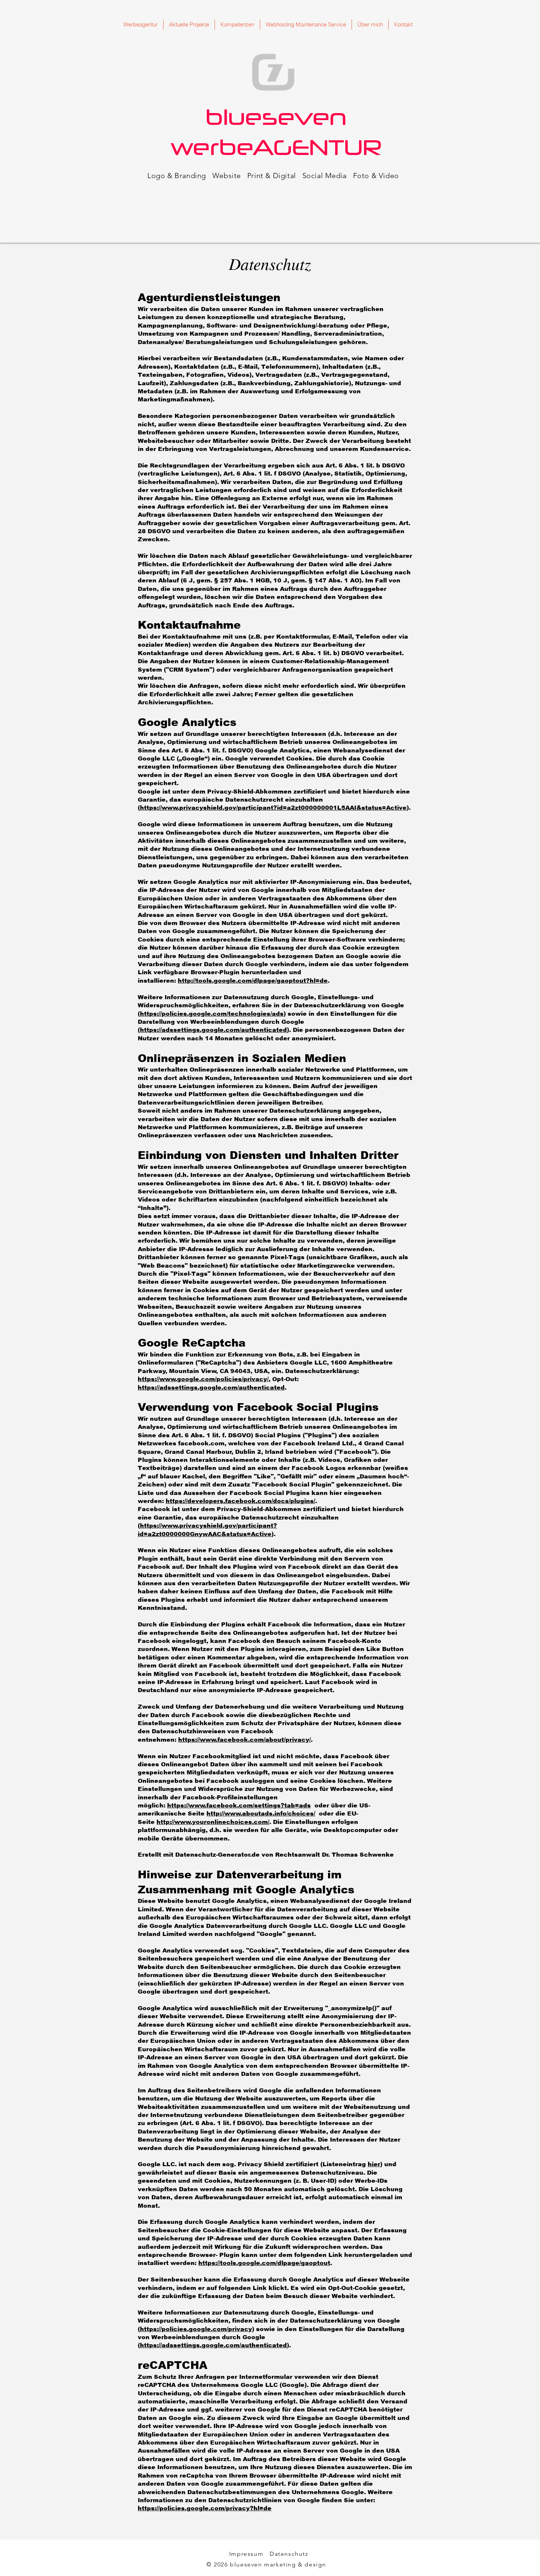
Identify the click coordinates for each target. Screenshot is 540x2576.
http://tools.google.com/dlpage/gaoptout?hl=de (253, 981)
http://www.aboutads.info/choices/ (261, 1813)
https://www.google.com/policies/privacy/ (203, 1379)
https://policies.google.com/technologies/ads (212, 1014)
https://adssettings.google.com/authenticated (211, 1388)
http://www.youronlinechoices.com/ (213, 1822)
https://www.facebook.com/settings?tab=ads (239, 1805)
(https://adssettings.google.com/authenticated (212, 1030)
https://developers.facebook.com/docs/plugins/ (240, 1501)
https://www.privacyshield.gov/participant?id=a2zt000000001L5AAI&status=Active (273, 808)
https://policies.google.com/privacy (196, 2329)
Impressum (246, 2554)
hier (374, 2164)
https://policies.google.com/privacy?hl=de (205, 2508)
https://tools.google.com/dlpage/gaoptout (264, 2263)
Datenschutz (289, 2554)
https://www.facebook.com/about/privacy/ (244, 1740)
